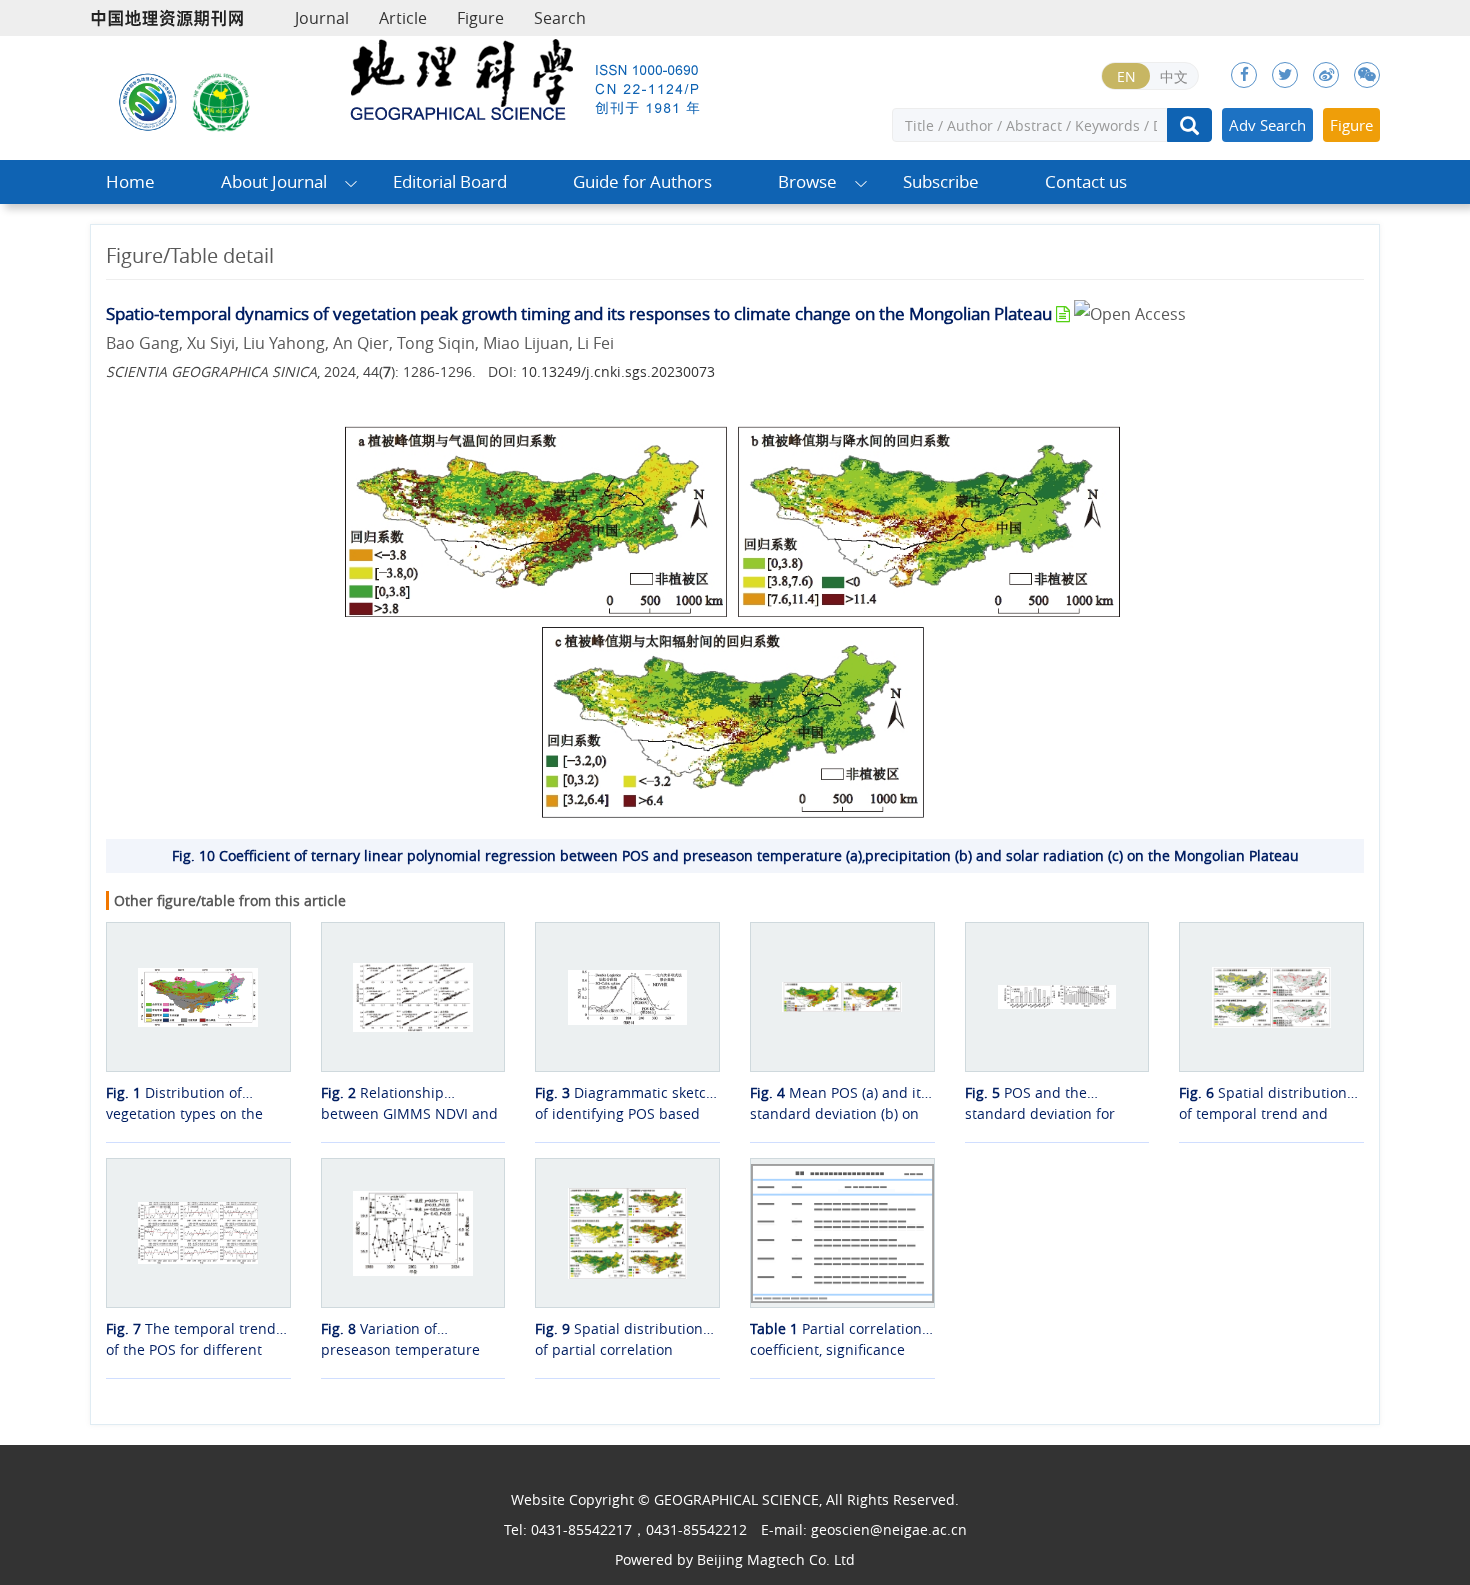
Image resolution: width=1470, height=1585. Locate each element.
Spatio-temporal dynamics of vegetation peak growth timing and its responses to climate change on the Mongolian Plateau (579, 313)
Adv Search (1267, 125)
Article (403, 18)
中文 (1174, 76)
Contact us (1086, 181)
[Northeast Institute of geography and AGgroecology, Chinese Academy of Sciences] (148, 100)
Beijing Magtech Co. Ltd (776, 1559)
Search (560, 18)
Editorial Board (450, 181)
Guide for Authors (642, 181)
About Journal (274, 181)
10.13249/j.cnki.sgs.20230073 (618, 371)
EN (1126, 76)
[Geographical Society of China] (222, 100)
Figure (480, 18)
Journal (322, 18)
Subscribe (941, 181)
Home (130, 181)
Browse (807, 181)
